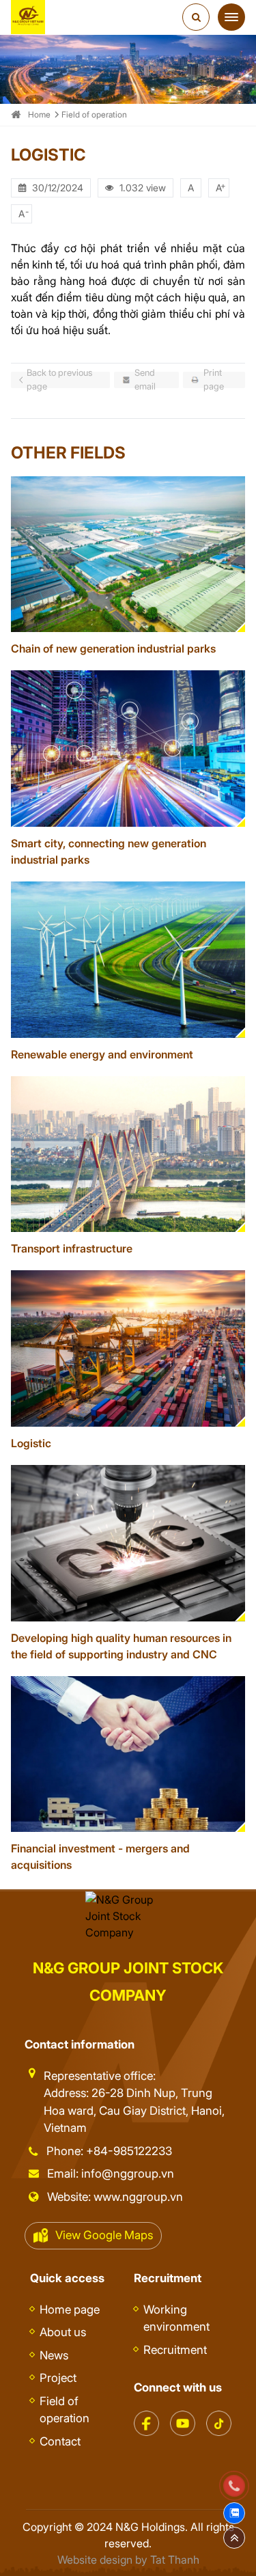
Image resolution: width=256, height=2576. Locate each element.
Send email (145, 380)
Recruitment (175, 2350)
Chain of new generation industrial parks (113, 648)
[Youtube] (183, 2417)
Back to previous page (59, 380)
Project (58, 2378)
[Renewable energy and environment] (128, 960)
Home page (70, 2310)
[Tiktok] (219, 2417)
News (54, 2355)
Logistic (31, 1443)
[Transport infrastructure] (128, 1154)
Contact (60, 2441)
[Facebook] (146, 2417)
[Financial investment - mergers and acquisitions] (128, 1754)
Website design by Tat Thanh (128, 2560)
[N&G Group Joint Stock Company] (28, 17)
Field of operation (94, 114)
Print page (214, 380)
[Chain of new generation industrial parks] (128, 554)
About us (63, 2332)
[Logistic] (128, 1348)
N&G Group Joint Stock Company (128, 1982)
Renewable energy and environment (102, 1054)
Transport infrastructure (72, 1248)
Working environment (176, 2318)
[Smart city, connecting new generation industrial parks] (128, 749)
